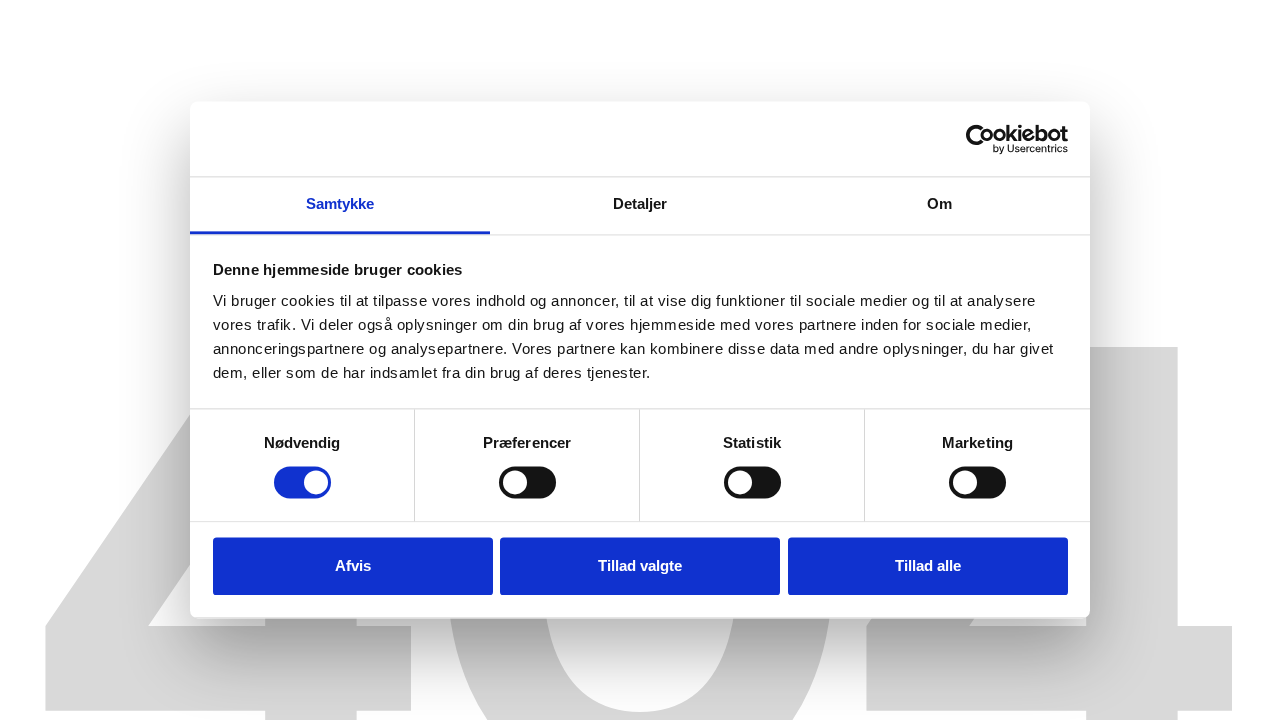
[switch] (527, 483)
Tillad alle (928, 565)
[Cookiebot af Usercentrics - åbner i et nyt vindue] (980, 139)
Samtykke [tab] (340, 203)
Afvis (353, 565)
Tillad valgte (640, 565)
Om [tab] (939, 203)
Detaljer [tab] (640, 203)
